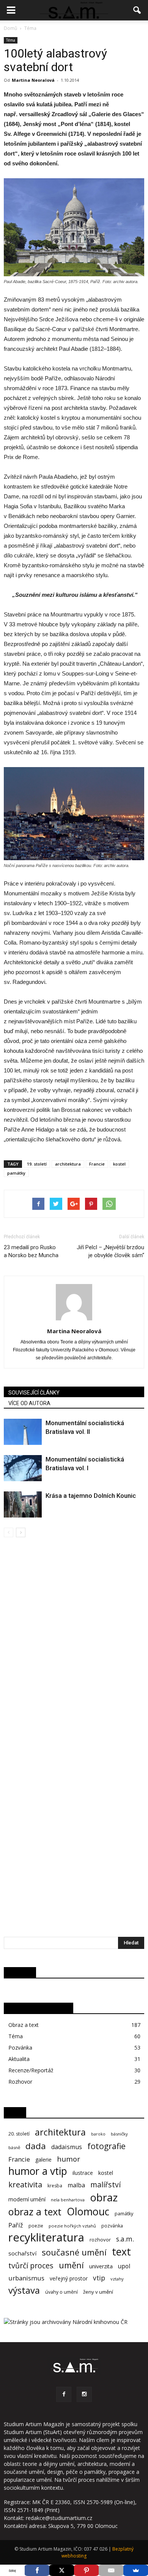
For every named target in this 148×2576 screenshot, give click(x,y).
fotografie (106, 2146)
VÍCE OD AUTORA (29, 1403)
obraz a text (35, 2212)
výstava (24, 2290)
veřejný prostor (69, 2278)
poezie (36, 2226)
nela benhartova (68, 2200)
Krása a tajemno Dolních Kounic (91, 1496)
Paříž (16, 2225)
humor (68, 2159)
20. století (19, 2134)
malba (76, 2185)
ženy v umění (98, 2292)
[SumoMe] (136, 2570)
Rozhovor (20, 2082)
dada (36, 2146)
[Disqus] (74, 1644)
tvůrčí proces (31, 2265)
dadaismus (67, 2147)
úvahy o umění (61, 2292)
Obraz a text (24, 2025)
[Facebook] (64, 2394)
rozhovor (100, 2240)
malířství (105, 2185)
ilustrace (83, 2173)
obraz (104, 2197)
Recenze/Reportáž (31, 2070)
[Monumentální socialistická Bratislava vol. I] (23, 1468)
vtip (99, 2278)
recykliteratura (46, 2237)
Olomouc (88, 2211)
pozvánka (112, 2226)
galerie (43, 2160)
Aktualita (19, 2059)
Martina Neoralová (33, 80)
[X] (62, 2570)
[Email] (111, 2570)
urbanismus (26, 2278)
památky (16, 1173)
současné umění (74, 2252)
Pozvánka (20, 2048)
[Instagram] (84, 2394)
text (121, 2251)
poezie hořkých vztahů (72, 2226)
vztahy (117, 2279)
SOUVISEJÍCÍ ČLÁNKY (34, 1393)
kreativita (25, 2185)
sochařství (22, 2253)
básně (14, 2147)
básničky (119, 2134)
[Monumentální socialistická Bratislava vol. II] (23, 1432)
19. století (37, 1164)
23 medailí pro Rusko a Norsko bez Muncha (31, 1251)
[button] (137, 10)
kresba (55, 2186)
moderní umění (27, 2199)
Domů (10, 28)
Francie (97, 1164)
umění (71, 2265)
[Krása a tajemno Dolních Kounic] (23, 1504)
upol (124, 2266)
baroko (98, 2134)
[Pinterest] (86, 2570)
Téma (11, 40)
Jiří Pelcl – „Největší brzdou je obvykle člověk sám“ (110, 1251)
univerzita (101, 2266)
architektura (68, 1164)
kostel (119, 1164)
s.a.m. (125, 2239)
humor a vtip (38, 2171)
